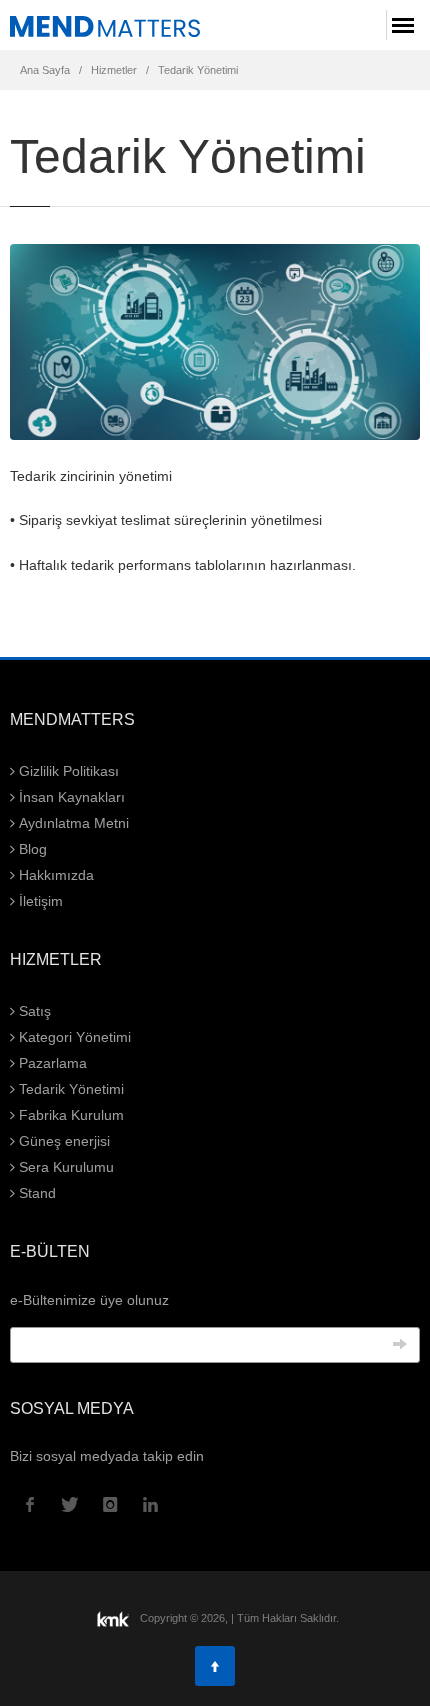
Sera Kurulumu (64, 1167)
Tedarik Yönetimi (198, 70)
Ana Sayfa (45, 70)
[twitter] (70, 1505)
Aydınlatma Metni (72, 823)
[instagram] (110, 1505)
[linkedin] (150, 1505)
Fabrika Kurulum (69, 1115)
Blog (31, 849)
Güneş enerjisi (62, 1141)
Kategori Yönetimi (73, 1037)
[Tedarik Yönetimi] (105, 25)
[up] (215, 1666)
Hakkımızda (54, 875)
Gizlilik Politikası (67, 771)
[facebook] (30, 1505)
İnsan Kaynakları (70, 797)
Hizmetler (114, 70)
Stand (35, 1193)
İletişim (39, 901)
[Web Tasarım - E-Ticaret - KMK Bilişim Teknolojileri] (114, 1618)
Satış (33, 1011)
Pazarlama (51, 1063)
